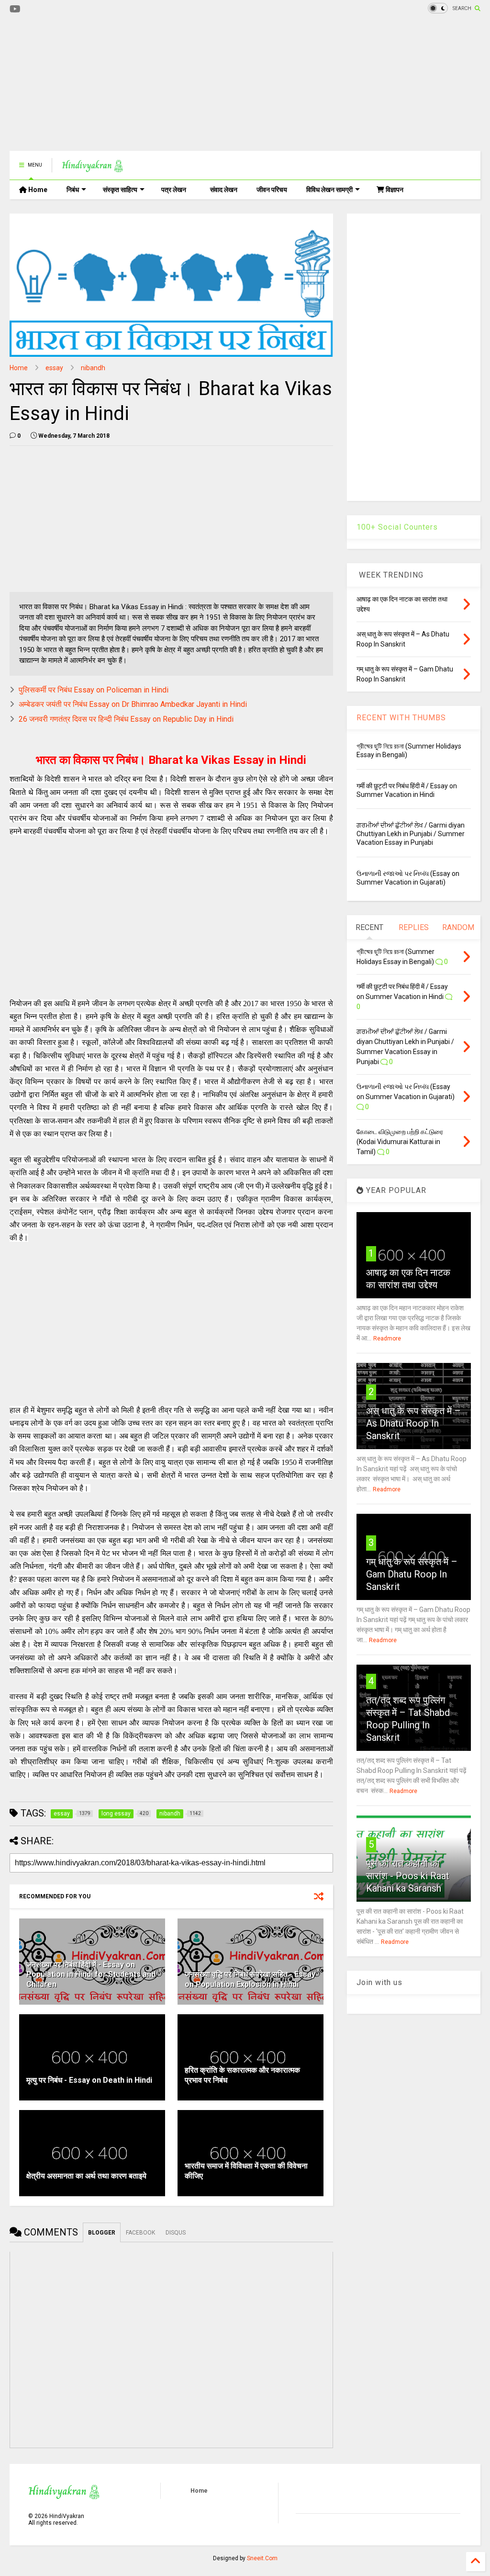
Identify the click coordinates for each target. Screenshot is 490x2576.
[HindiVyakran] (93, 168)
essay (54, 368)
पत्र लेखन (174, 190)
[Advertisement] (184, 84)
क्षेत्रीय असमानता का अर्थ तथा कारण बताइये (86, 2176)
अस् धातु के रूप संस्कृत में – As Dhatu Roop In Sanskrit (413, 1423)
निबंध (73, 190)
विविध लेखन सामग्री (329, 190)
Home (37, 190)
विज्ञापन (394, 190)
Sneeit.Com (262, 2558)
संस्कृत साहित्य (120, 190)
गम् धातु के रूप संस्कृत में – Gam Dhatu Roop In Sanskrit (412, 1574)
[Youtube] (15, 9)
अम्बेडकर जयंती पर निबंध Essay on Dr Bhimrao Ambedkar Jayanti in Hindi (133, 704)
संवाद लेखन (224, 190)
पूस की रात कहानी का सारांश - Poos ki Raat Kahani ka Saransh (408, 1876)
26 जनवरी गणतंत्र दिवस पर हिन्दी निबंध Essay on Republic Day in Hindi (126, 719)
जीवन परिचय (272, 190)
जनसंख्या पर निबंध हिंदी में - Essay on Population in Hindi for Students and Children (91, 1975)
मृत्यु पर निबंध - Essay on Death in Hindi (89, 2080)
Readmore (387, 1339)
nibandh (93, 368)
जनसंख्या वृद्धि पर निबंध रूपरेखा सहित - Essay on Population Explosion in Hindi (250, 1979)
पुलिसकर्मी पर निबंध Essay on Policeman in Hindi (94, 690)
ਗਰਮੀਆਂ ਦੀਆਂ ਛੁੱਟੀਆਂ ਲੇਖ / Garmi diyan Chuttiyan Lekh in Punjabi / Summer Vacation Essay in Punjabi (411, 834)
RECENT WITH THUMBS (401, 718)
